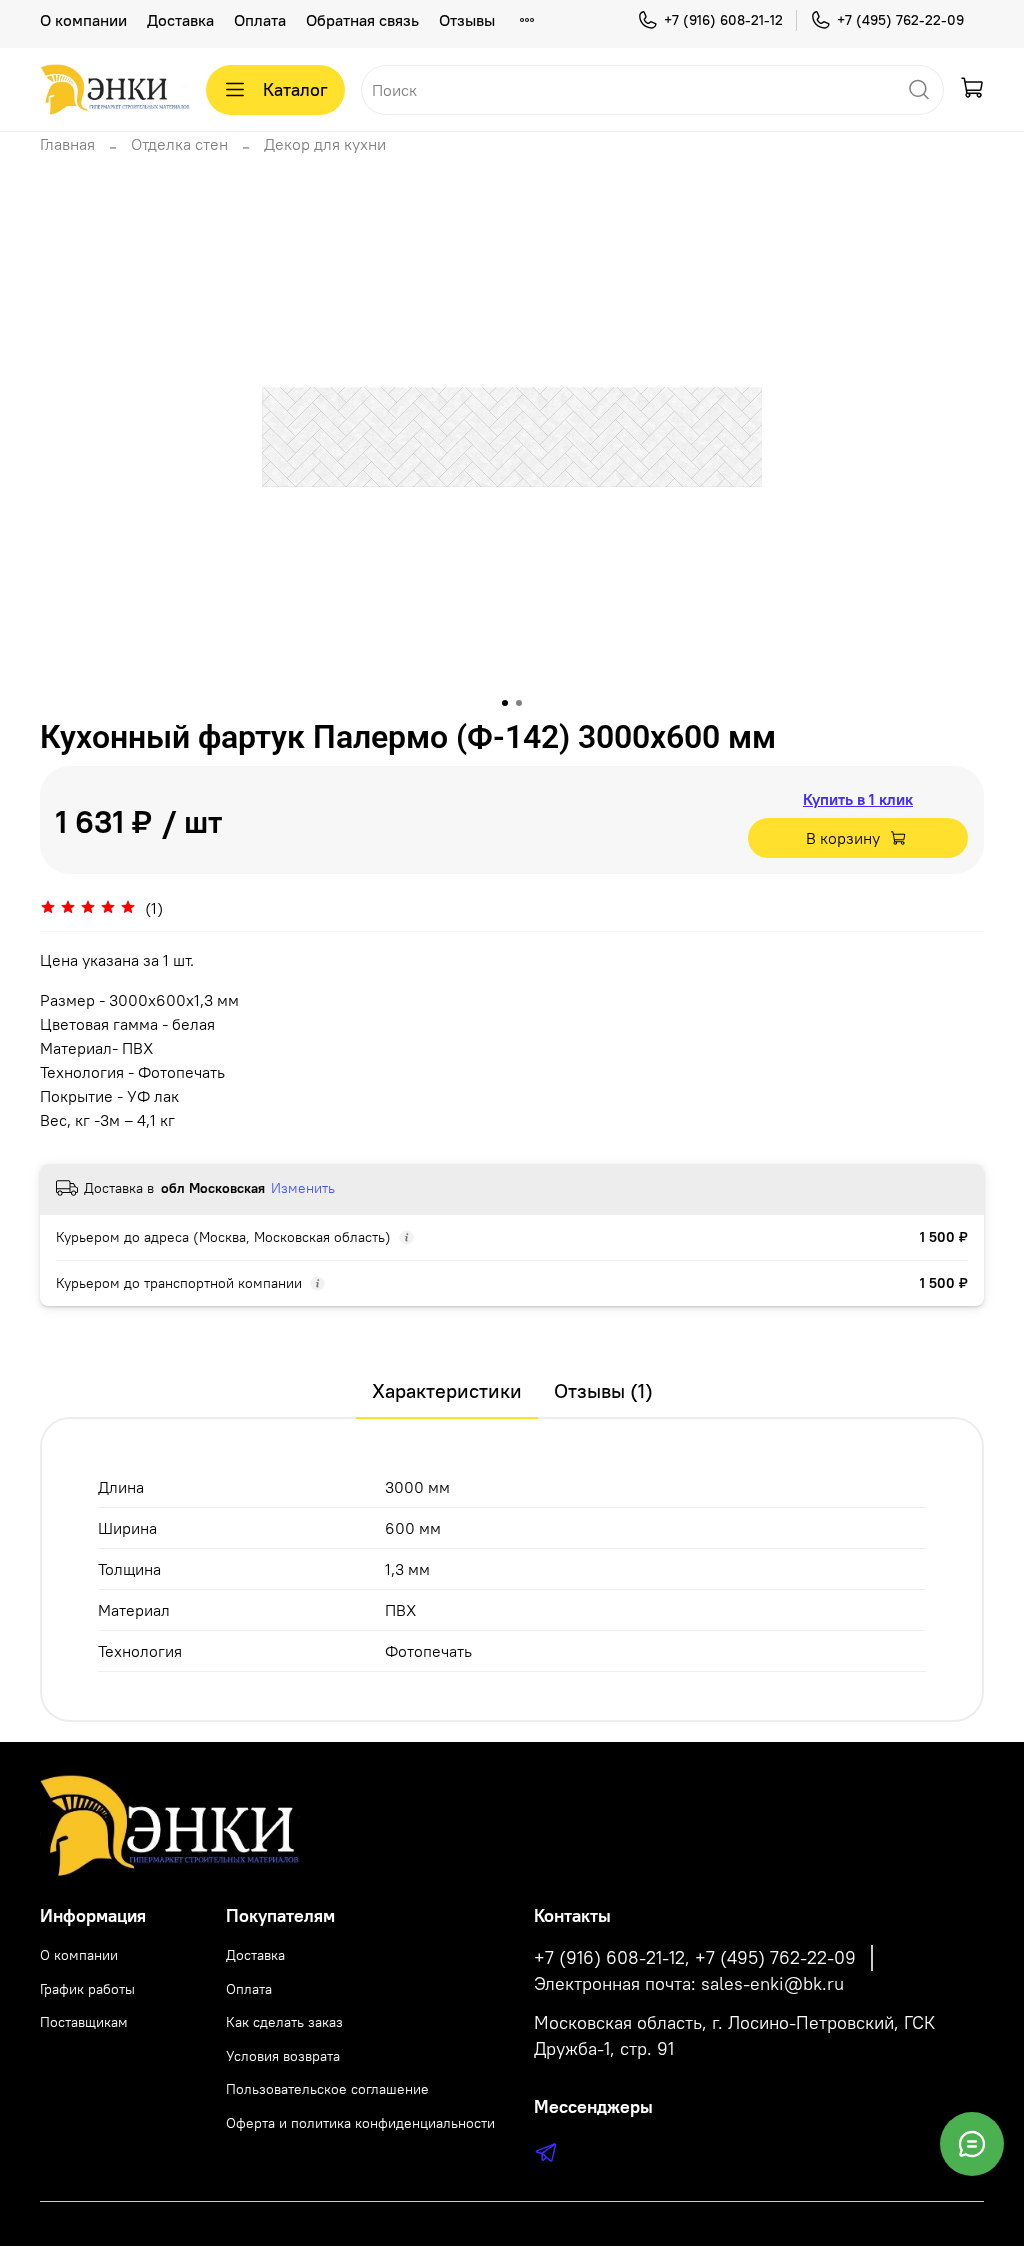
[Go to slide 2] (519, 703)
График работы (87, 1989)
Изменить (303, 1188)
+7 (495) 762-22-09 (900, 20)
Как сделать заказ (284, 2022)
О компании (83, 20)
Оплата (260, 20)
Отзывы (467, 20)
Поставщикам (84, 2022)
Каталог (295, 89)
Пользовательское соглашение (327, 2089)
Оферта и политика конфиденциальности (360, 2123)
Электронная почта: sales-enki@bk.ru (689, 1984)
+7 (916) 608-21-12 (723, 20)
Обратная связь (362, 20)
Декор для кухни (325, 144)
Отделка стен (179, 144)
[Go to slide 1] (505, 703)
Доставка (180, 20)
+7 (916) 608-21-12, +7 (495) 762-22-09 (695, 1958)
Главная (67, 144)
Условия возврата (283, 2056)
